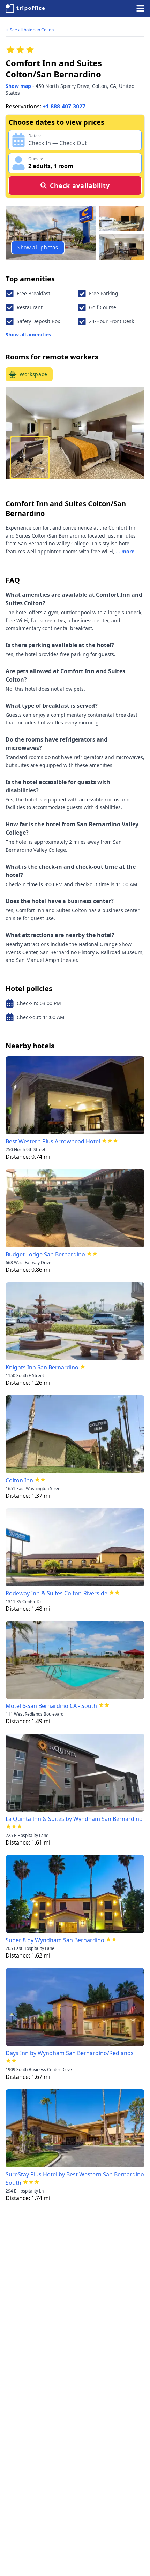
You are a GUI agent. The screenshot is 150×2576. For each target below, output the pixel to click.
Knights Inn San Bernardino (42, 1367)
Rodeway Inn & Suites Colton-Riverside (57, 1593)
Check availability (80, 185)
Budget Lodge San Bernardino (45, 1254)
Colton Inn (19, 1480)
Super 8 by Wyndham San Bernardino (55, 1940)
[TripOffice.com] (25, 8)
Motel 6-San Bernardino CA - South (51, 1706)
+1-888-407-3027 (64, 106)
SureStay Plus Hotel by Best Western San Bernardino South (75, 2179)
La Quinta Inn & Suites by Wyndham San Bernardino (74, 1819)
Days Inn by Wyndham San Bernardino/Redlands (70, 2053)
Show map (18, 86)
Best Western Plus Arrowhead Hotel (53, 1141)
